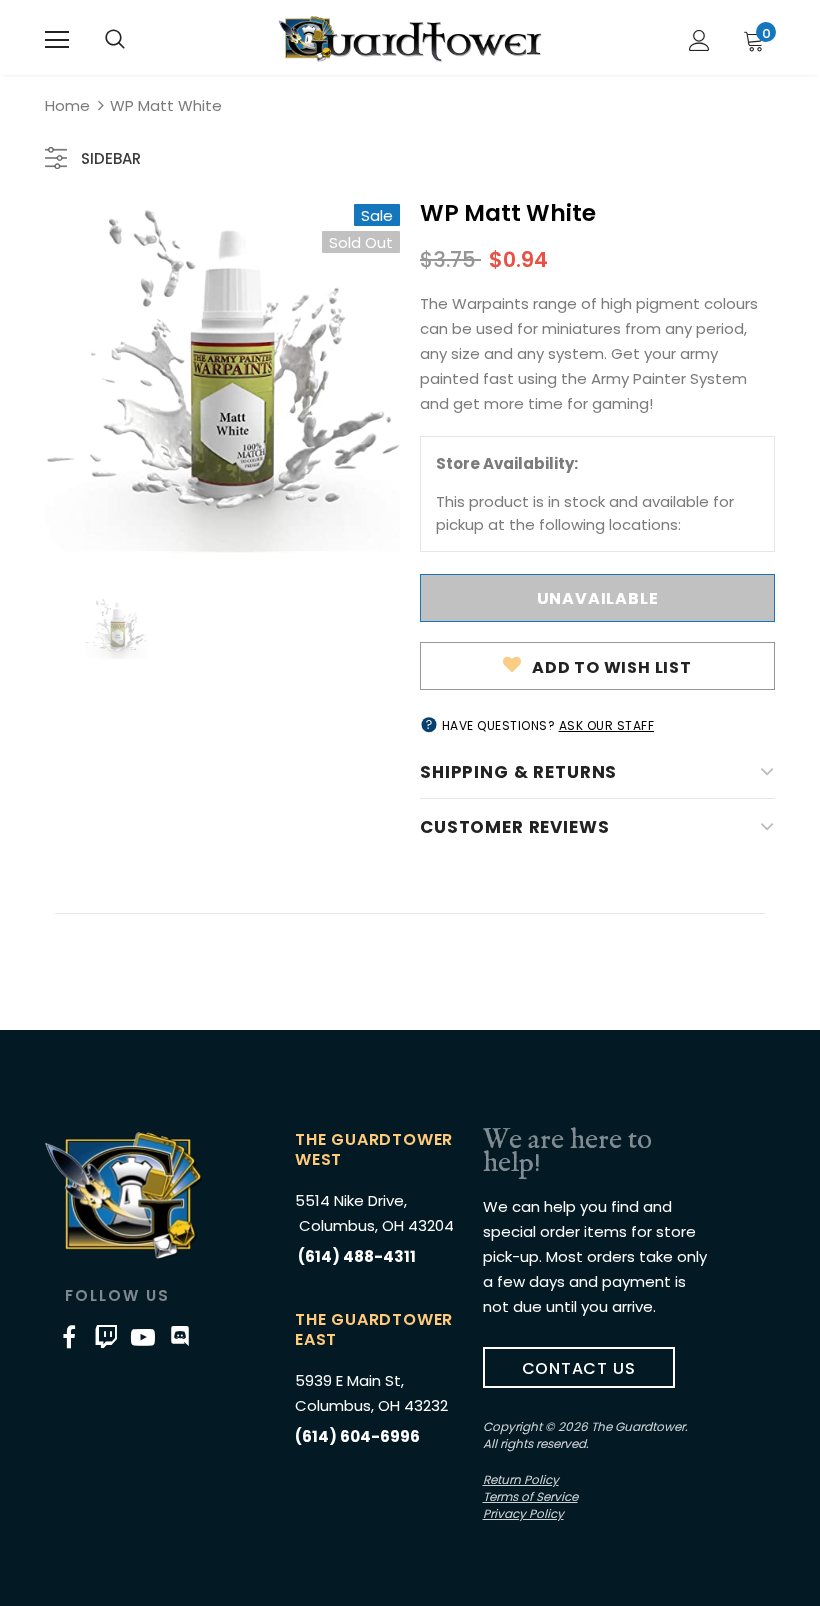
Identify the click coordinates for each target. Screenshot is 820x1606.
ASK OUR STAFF (607, 725)
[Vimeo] (106, 1336)
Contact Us (579, 1368)
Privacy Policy (523, 1513)
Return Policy (521, 1479)
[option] (222, 381)
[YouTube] (143, 1336)
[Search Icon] (115, 40)
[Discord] (180, 1336)
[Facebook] (69, 1336)
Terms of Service (530, 1496)
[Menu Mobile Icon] (57, 40)
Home (67, 105)
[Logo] (410, 39)
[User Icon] (699, 40)
